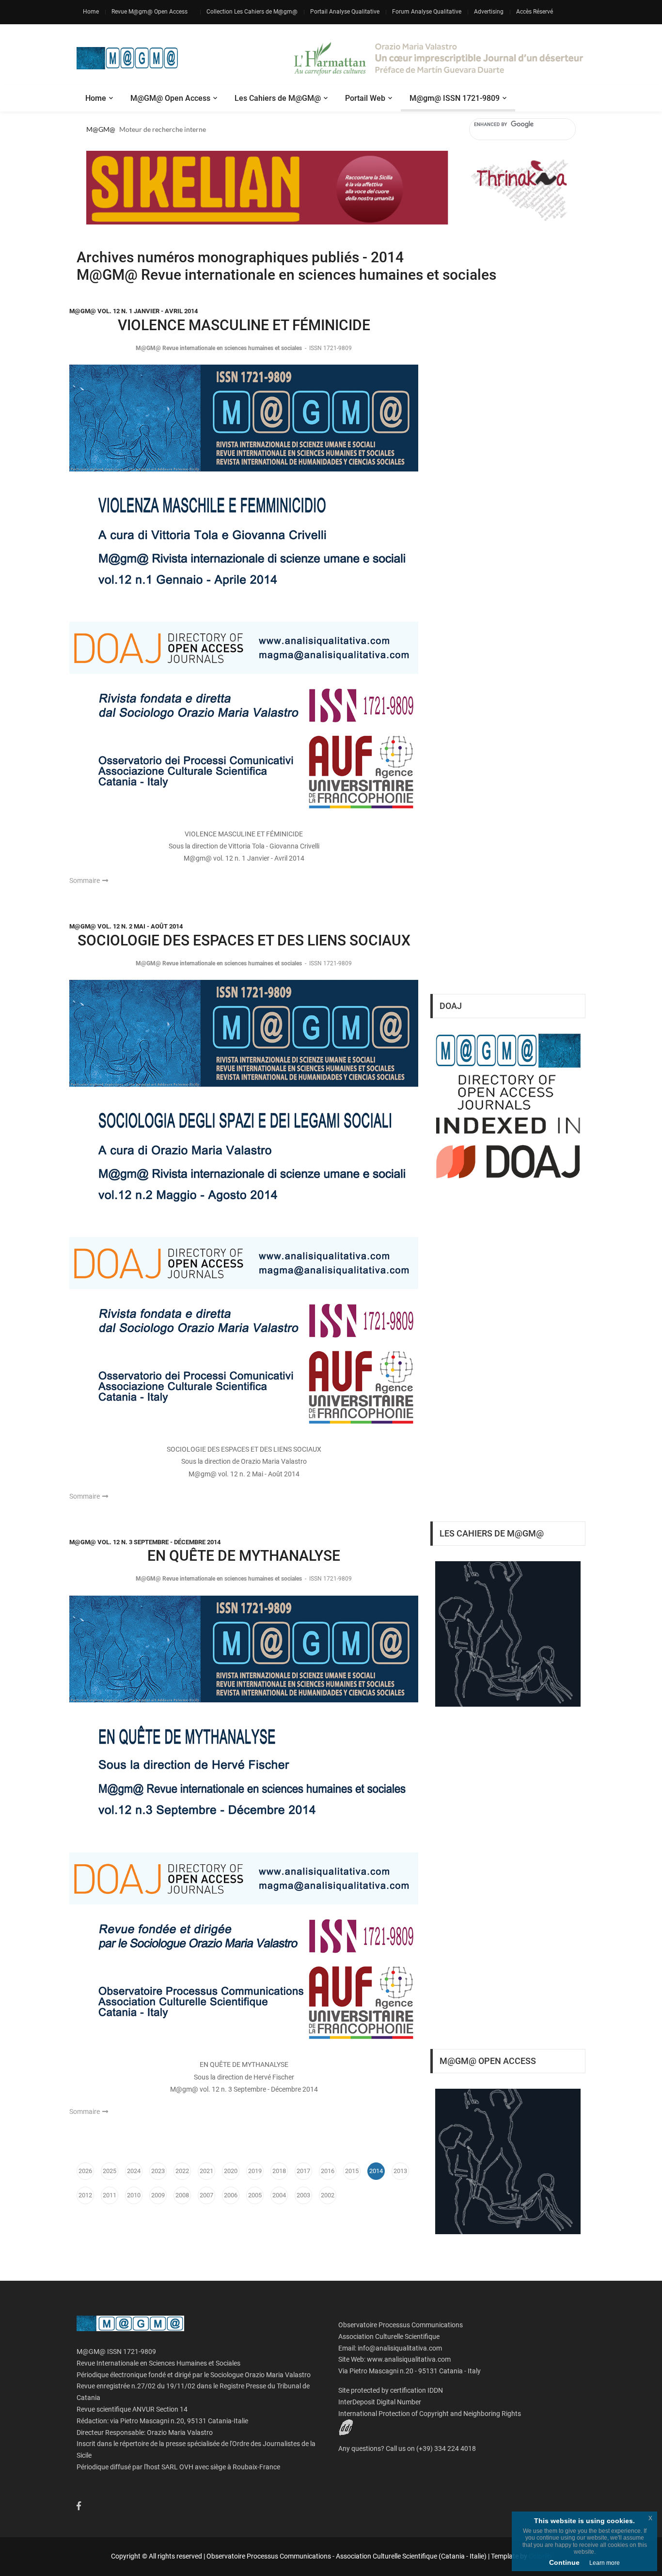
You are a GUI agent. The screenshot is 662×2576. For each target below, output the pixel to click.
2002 (328, 2195)
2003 (303, 2195)
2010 (134, 2195)
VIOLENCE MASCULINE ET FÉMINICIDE (244, 325)
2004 (279, 2195)
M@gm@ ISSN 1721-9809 (455, 98)
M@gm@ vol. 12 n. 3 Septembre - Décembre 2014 (145, 1542)
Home (91, 12)
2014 (376, 2171)
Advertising (489, 12)
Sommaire (85, 880)
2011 (110, 2195)
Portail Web (365, 98)
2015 (352, 2171)
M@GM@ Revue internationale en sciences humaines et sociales (220, 348)
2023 (158, 2171)
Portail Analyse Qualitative (345, 12)
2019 (255, 2171)
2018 (279, 2171)
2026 (85, 2171)
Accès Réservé (535, 12)
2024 (134, 2171)
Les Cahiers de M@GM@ (278, 98)
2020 (231, 2171)
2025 (110, 2171)
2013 (400, 2171)
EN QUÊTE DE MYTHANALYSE (244, 1556)
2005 (255, 2195)
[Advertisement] (508, 824)
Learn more (605, 2563)
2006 (231, 2195)
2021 (206, 2171)
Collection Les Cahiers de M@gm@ (252, 12)
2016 (328, 2171)
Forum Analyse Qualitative (427, 12)
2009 (158, 2195)
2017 (303, 2171)
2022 (182, 2171)
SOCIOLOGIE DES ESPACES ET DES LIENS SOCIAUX (244, 940)
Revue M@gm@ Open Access (150, 12)
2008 (182, 2195)
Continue (564, 2562)
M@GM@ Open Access (170, 98)
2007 (206, 2195)
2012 (85, 2195)
